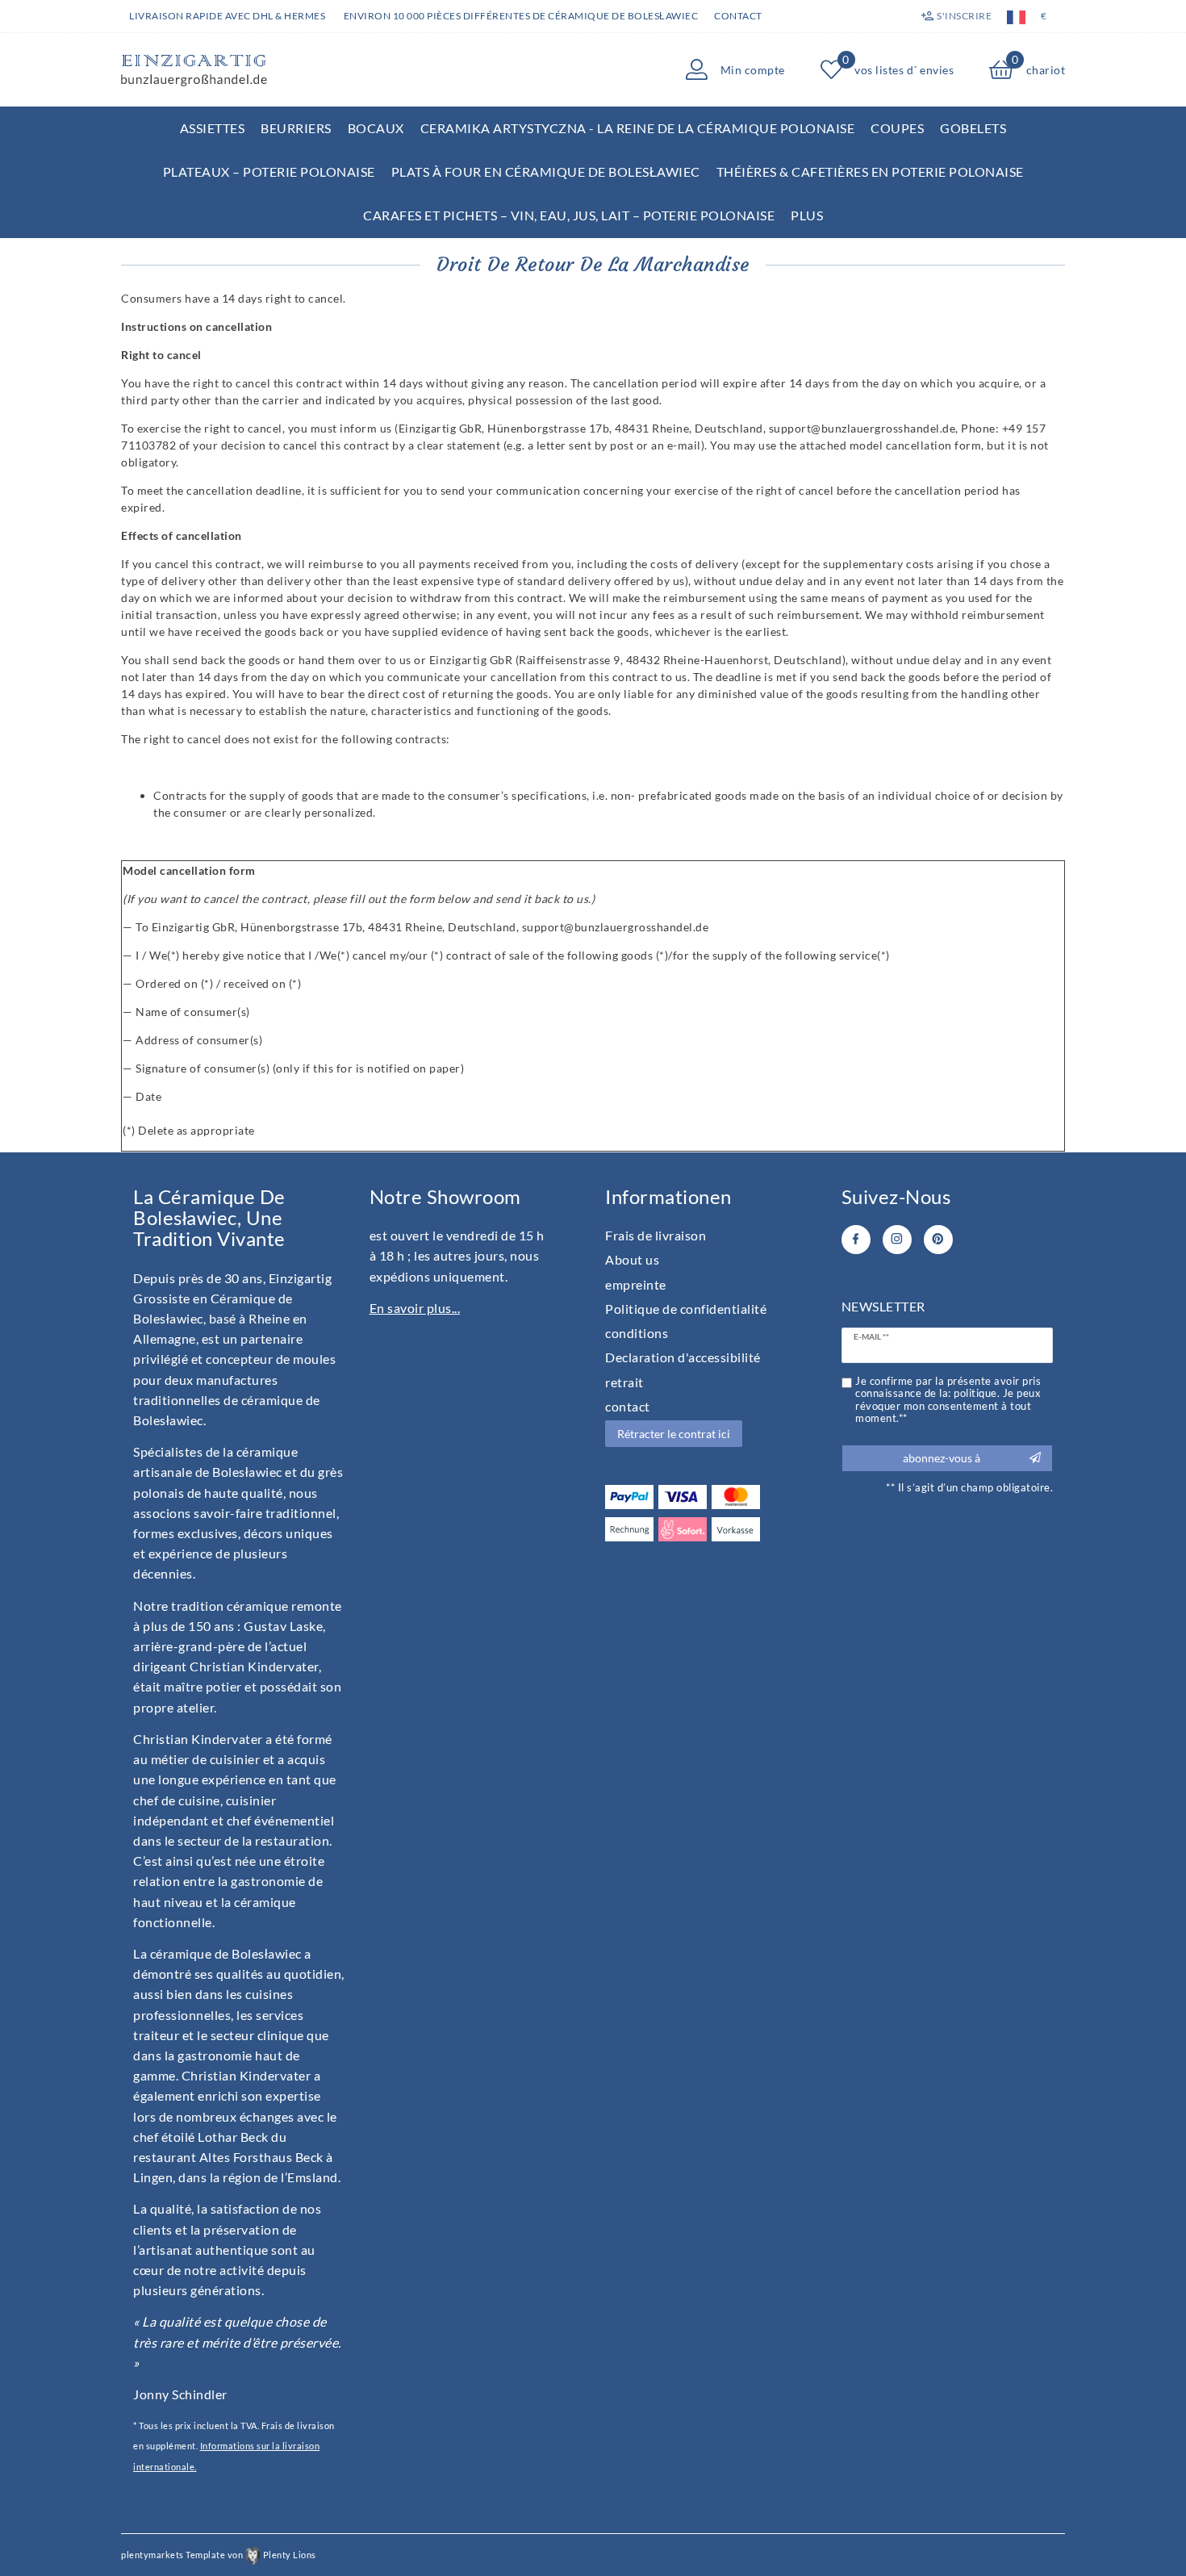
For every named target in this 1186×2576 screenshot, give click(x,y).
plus (807, 215)
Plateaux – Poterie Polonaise (269, 171)
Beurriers (296, 128)
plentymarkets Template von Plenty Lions (219, 2555)
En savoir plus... (415, 1308)
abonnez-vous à (942, 1458)
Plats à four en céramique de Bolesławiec (546, 171)
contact (628, 1406)
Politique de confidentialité (686, 1309)
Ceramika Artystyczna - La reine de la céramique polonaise (638, 128)
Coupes (897, 128)
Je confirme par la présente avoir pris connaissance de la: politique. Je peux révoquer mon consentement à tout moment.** (948, 1400)
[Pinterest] (938, 1240)
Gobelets (973, 128)
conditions (637, 1333)
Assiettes (213, 128)
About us (632, 1259)
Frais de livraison (656, 1235)
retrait (624, 1382)
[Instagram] (897, 1240)
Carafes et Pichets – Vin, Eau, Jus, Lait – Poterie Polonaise (569, 215)
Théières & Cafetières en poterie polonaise (870, 171)
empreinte (636, 1284)
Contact (738, 16)
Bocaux (376, 128)
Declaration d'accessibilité (683, 1357)
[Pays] (1016, 16)
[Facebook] (856, 1240)
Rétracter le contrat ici (674, 1434)
